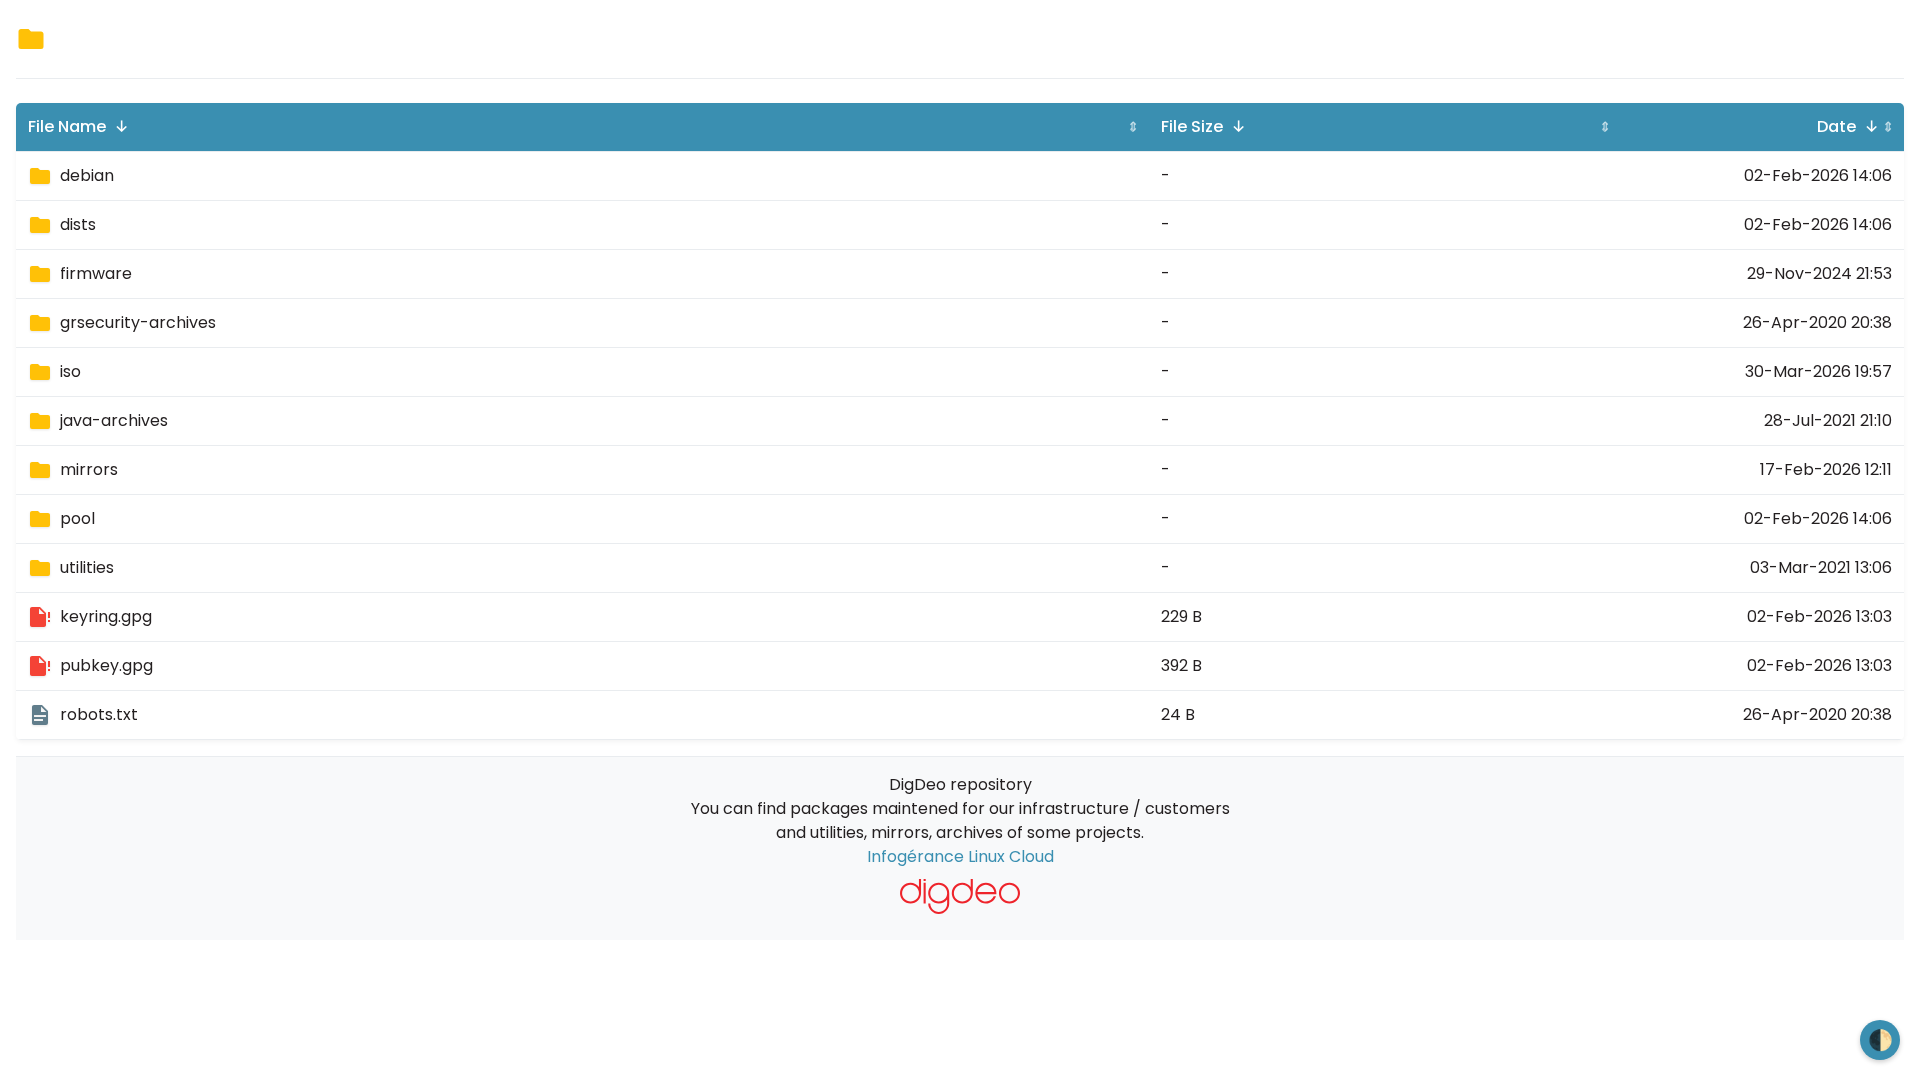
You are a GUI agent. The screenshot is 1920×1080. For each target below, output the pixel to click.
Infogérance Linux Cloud (960, 856)
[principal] (960, 896)
